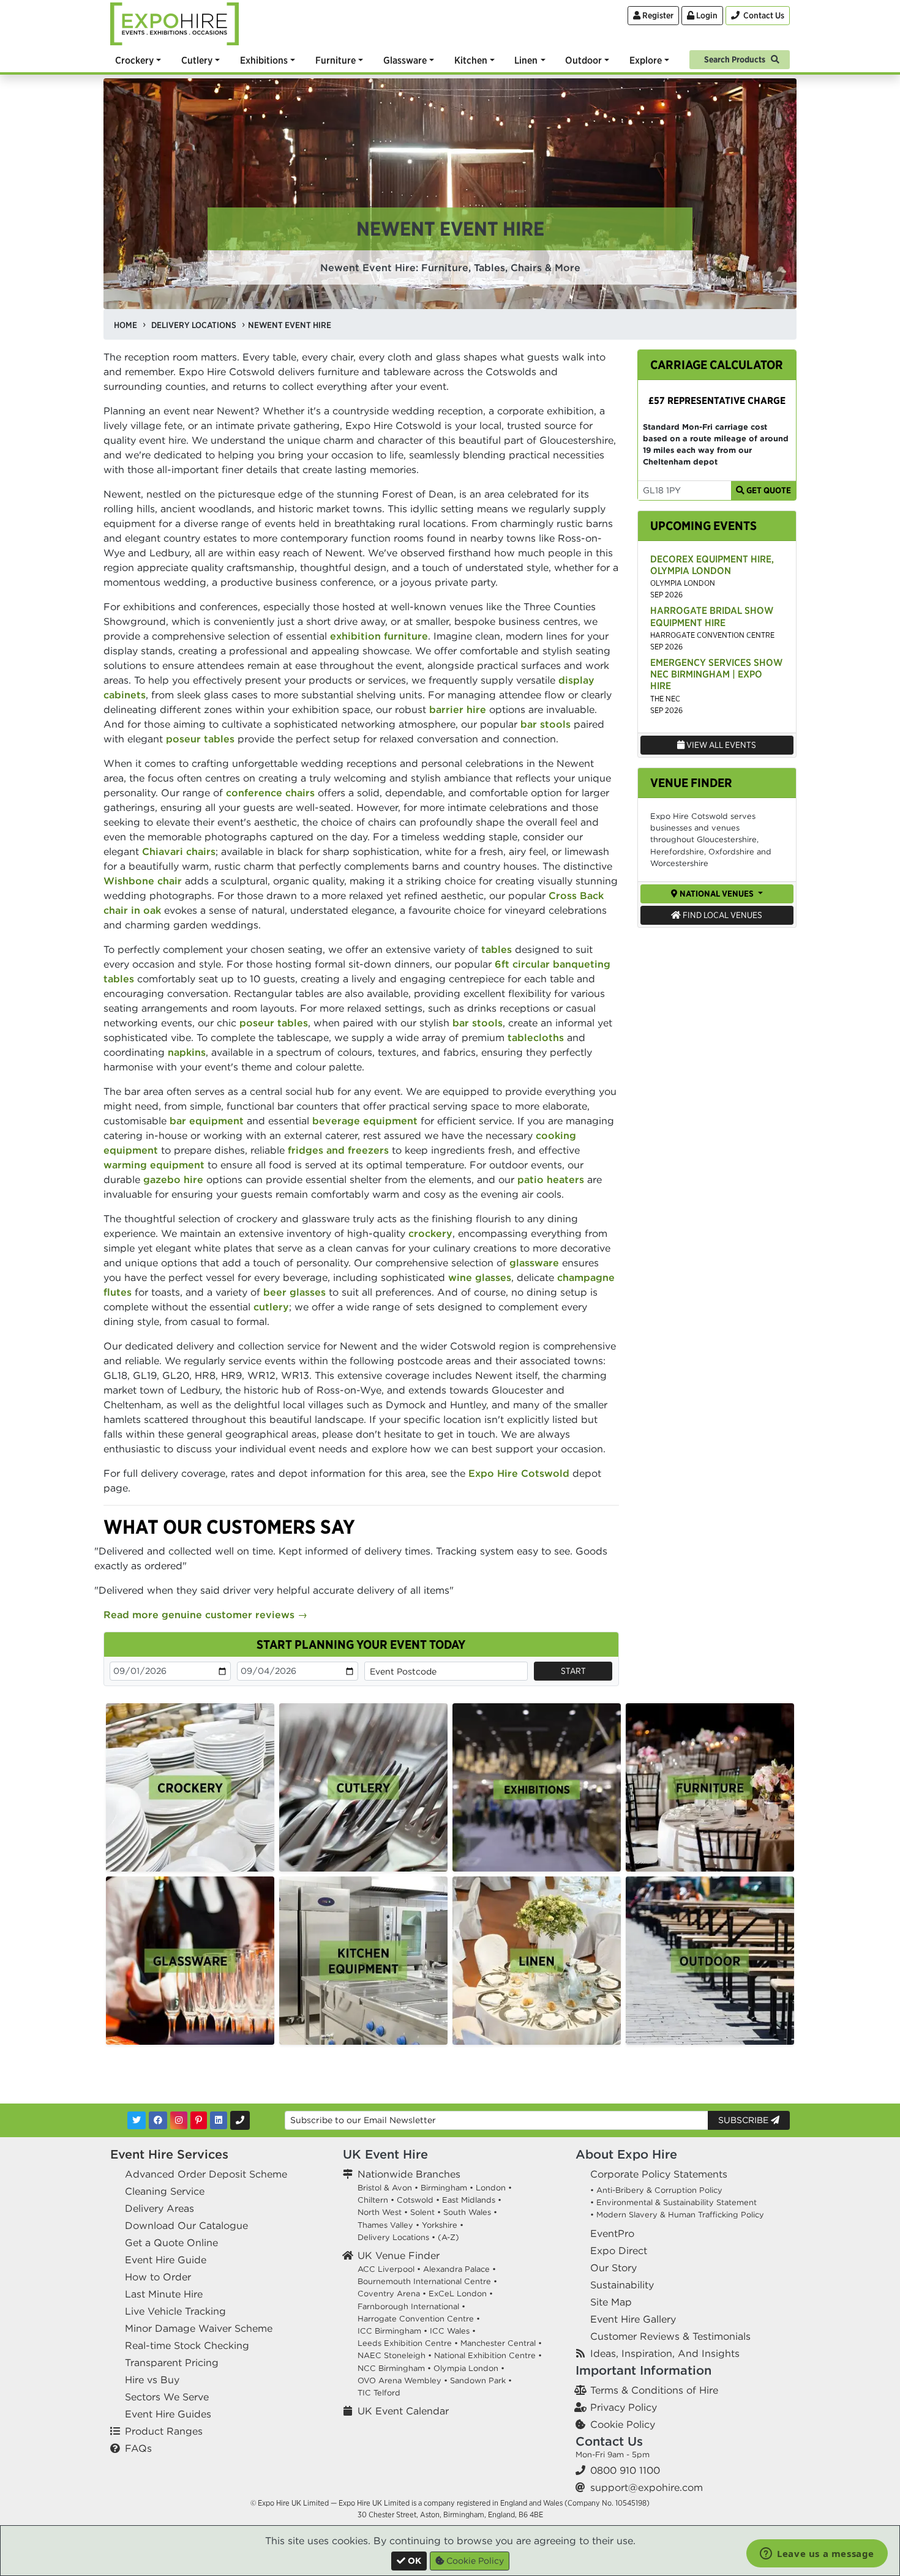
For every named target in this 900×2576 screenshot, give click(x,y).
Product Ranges (164, 2431)
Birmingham (444, 2188)
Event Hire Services (169, 2154)
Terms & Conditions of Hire (654, 2390)
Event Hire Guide (166, 2260)
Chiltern (373, 2200)
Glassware (405, 60)
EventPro (612, 2233)
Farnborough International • (411, 2306)
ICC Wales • (453, 2331)
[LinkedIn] (219, 2120)
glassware (534, 1263)
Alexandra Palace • (459, 2269)
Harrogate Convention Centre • (419, 2319)
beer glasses (294, 1292)
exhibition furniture (379, 636)
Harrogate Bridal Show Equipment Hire (712, 616)
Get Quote (768, 490)
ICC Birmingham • (392, 2331)
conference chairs (270, 793)
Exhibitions (264, 60)
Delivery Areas (159, 2208)
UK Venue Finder (399, 2255)
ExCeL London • (461, 2294)
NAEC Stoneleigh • (395, 2355)
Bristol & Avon (385, 2188)
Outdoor (583, 60)
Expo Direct (619, 2250)
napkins (187, 1052)
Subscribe (744, 2120)
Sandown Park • (481, 2380)
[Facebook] (158, 2120)
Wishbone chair (143, 881)
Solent (422, 2212)
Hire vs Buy (152, 2380)
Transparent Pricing (172, 2362)
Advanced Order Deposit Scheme (206, 2174)
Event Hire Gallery (633, 2319)
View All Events (720, 745)
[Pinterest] (199, 2120)
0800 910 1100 (625, 2470)
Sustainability (622, 2285)
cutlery (271, 1307)
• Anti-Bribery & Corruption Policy (656, 2190)
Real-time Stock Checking (187, 2345)
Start (573, 1671)
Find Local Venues (722, 915)
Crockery (134, 60)
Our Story (613, 2268)
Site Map (611, 2302)
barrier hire (458, 709)
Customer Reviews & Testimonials (670, 2336)
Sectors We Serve (167, 2397)
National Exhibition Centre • (488, 2355)
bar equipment (207, 1121)
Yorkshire (440, 2225)
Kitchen (471, 60)
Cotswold (415, 2200)
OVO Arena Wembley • (403, 2380)
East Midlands (469, 2200)
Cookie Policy (623, 2424)
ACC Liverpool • (389, 2269)
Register (657, 15)
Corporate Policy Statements (659, 2174)
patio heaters (551, 1179)
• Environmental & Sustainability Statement (673, 2202)
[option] (190, 1787)
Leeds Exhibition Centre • (408, 2343)
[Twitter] (137, 2120)
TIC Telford (379, 2393)
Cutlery (197, 60)
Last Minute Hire (164, 2294)
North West (380, 2212)
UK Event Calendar (403, 2411)
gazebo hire (173, 1179)
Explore (646, 60)
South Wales (467, 2212)
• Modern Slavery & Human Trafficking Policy (677, 2215)
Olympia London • (469, 2368)
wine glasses (480, 1277)
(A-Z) (448, 2237)
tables (497, 949)
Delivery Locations (393, 2237)
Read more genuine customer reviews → (205, 1615)
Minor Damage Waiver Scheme (199, 2328)
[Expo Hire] (174, 23)
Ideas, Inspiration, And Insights (665, 2353)
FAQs (138, 2448)
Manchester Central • (501, 2343)
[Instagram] (179, 2120)
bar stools (546, 724)
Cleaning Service (165, 2191)
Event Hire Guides (168, 2414)
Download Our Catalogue (186, 2225)
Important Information (643, 2370)
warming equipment (154, 1165)
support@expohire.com (647, 2487)
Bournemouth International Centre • (427, 2281)
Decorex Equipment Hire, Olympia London (712, 565)
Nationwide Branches (409, 2174)
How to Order (158, 2277)
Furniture (336, 60)
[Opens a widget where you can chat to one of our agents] (817, 2555)
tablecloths (536, 1037)
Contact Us (609, 2441)
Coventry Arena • (392, 2294)
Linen (526, 60)
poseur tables (200, 739)
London (491, 2188)
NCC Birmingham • (394, 2368)
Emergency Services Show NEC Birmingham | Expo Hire (716, 674)
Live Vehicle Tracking (175, 2311)
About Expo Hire (626, 2154)
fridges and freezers (338, 1150)
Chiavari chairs (179, 851)
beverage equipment (365, 1121)
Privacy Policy (624, 2407)
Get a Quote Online (171, 2242)
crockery (430, 1233)
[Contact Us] (240, 2120)
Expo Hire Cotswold (519, 1473)
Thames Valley (385, 2225)
